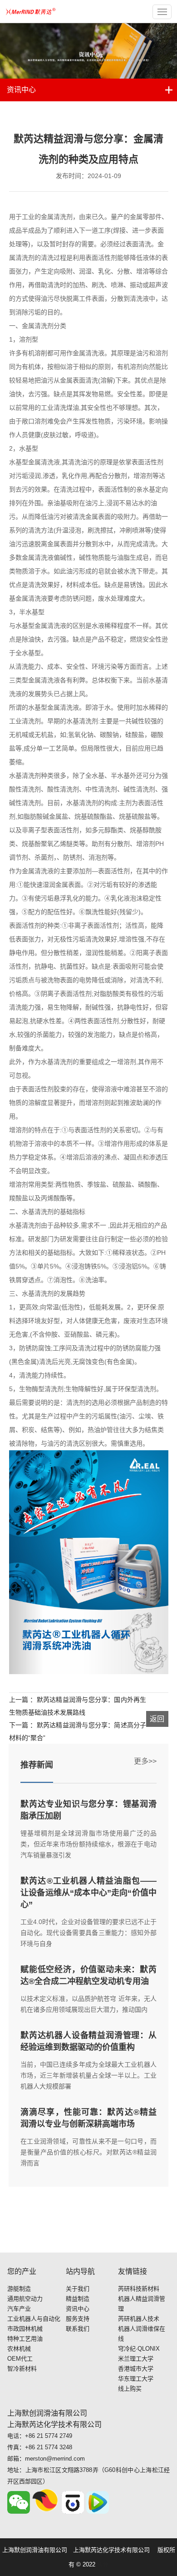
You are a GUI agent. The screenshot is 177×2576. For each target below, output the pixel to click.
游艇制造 (19, 2289)
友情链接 (133, 2271)
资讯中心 (21, 90)
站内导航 (80, 2271)
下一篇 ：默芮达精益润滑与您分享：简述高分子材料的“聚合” (78, 1731)
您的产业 (22, 2271)
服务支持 (78, 2319)
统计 (103, 2564)
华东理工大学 (136, 2379)
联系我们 (78, 2329)
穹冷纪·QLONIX (139, 2349)
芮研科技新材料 (139, 2289)
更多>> (145, 1761)
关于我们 (78, 2289)
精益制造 (78, 2299)
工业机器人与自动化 (34, 2319)
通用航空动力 (25, 2299)
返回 (157, 1719)
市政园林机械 (25, 2329)
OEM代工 (20, 2359)
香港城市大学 (136, 2369)
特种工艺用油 (25, 2339)
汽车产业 (19, 2309)
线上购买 (130, 2389)
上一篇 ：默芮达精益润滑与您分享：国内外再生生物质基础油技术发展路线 (78, 1706)
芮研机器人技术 (139, 2319)
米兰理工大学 (136, 2359)
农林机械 (19, 2349)
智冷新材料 (22, 2369)
